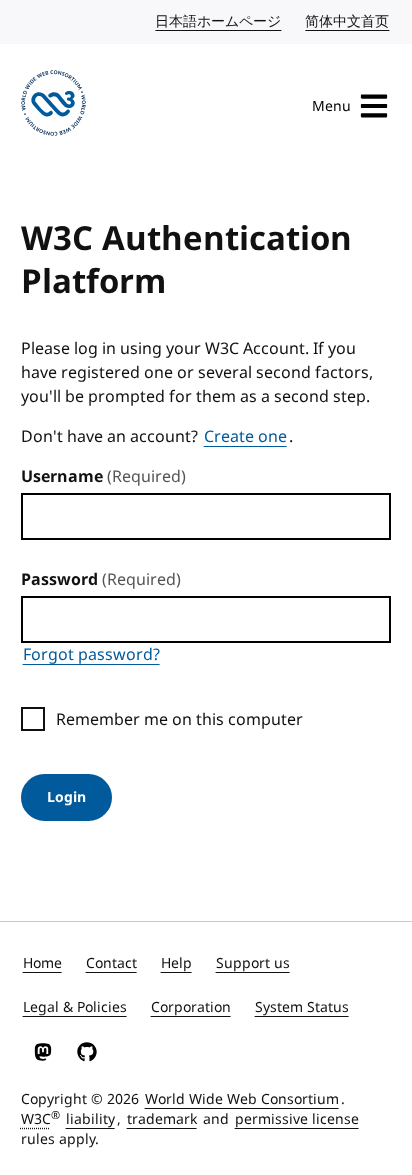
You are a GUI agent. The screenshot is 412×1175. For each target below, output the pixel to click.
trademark (162, 1119)
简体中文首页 (348, 21)
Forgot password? (91, 655)
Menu (331, 106)
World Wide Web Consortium (242, 1099)
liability (90, 1119)
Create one (245, 437)
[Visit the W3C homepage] (54, 106)
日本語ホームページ (219, 21)
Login (66, 797)
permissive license (297, 1119)
